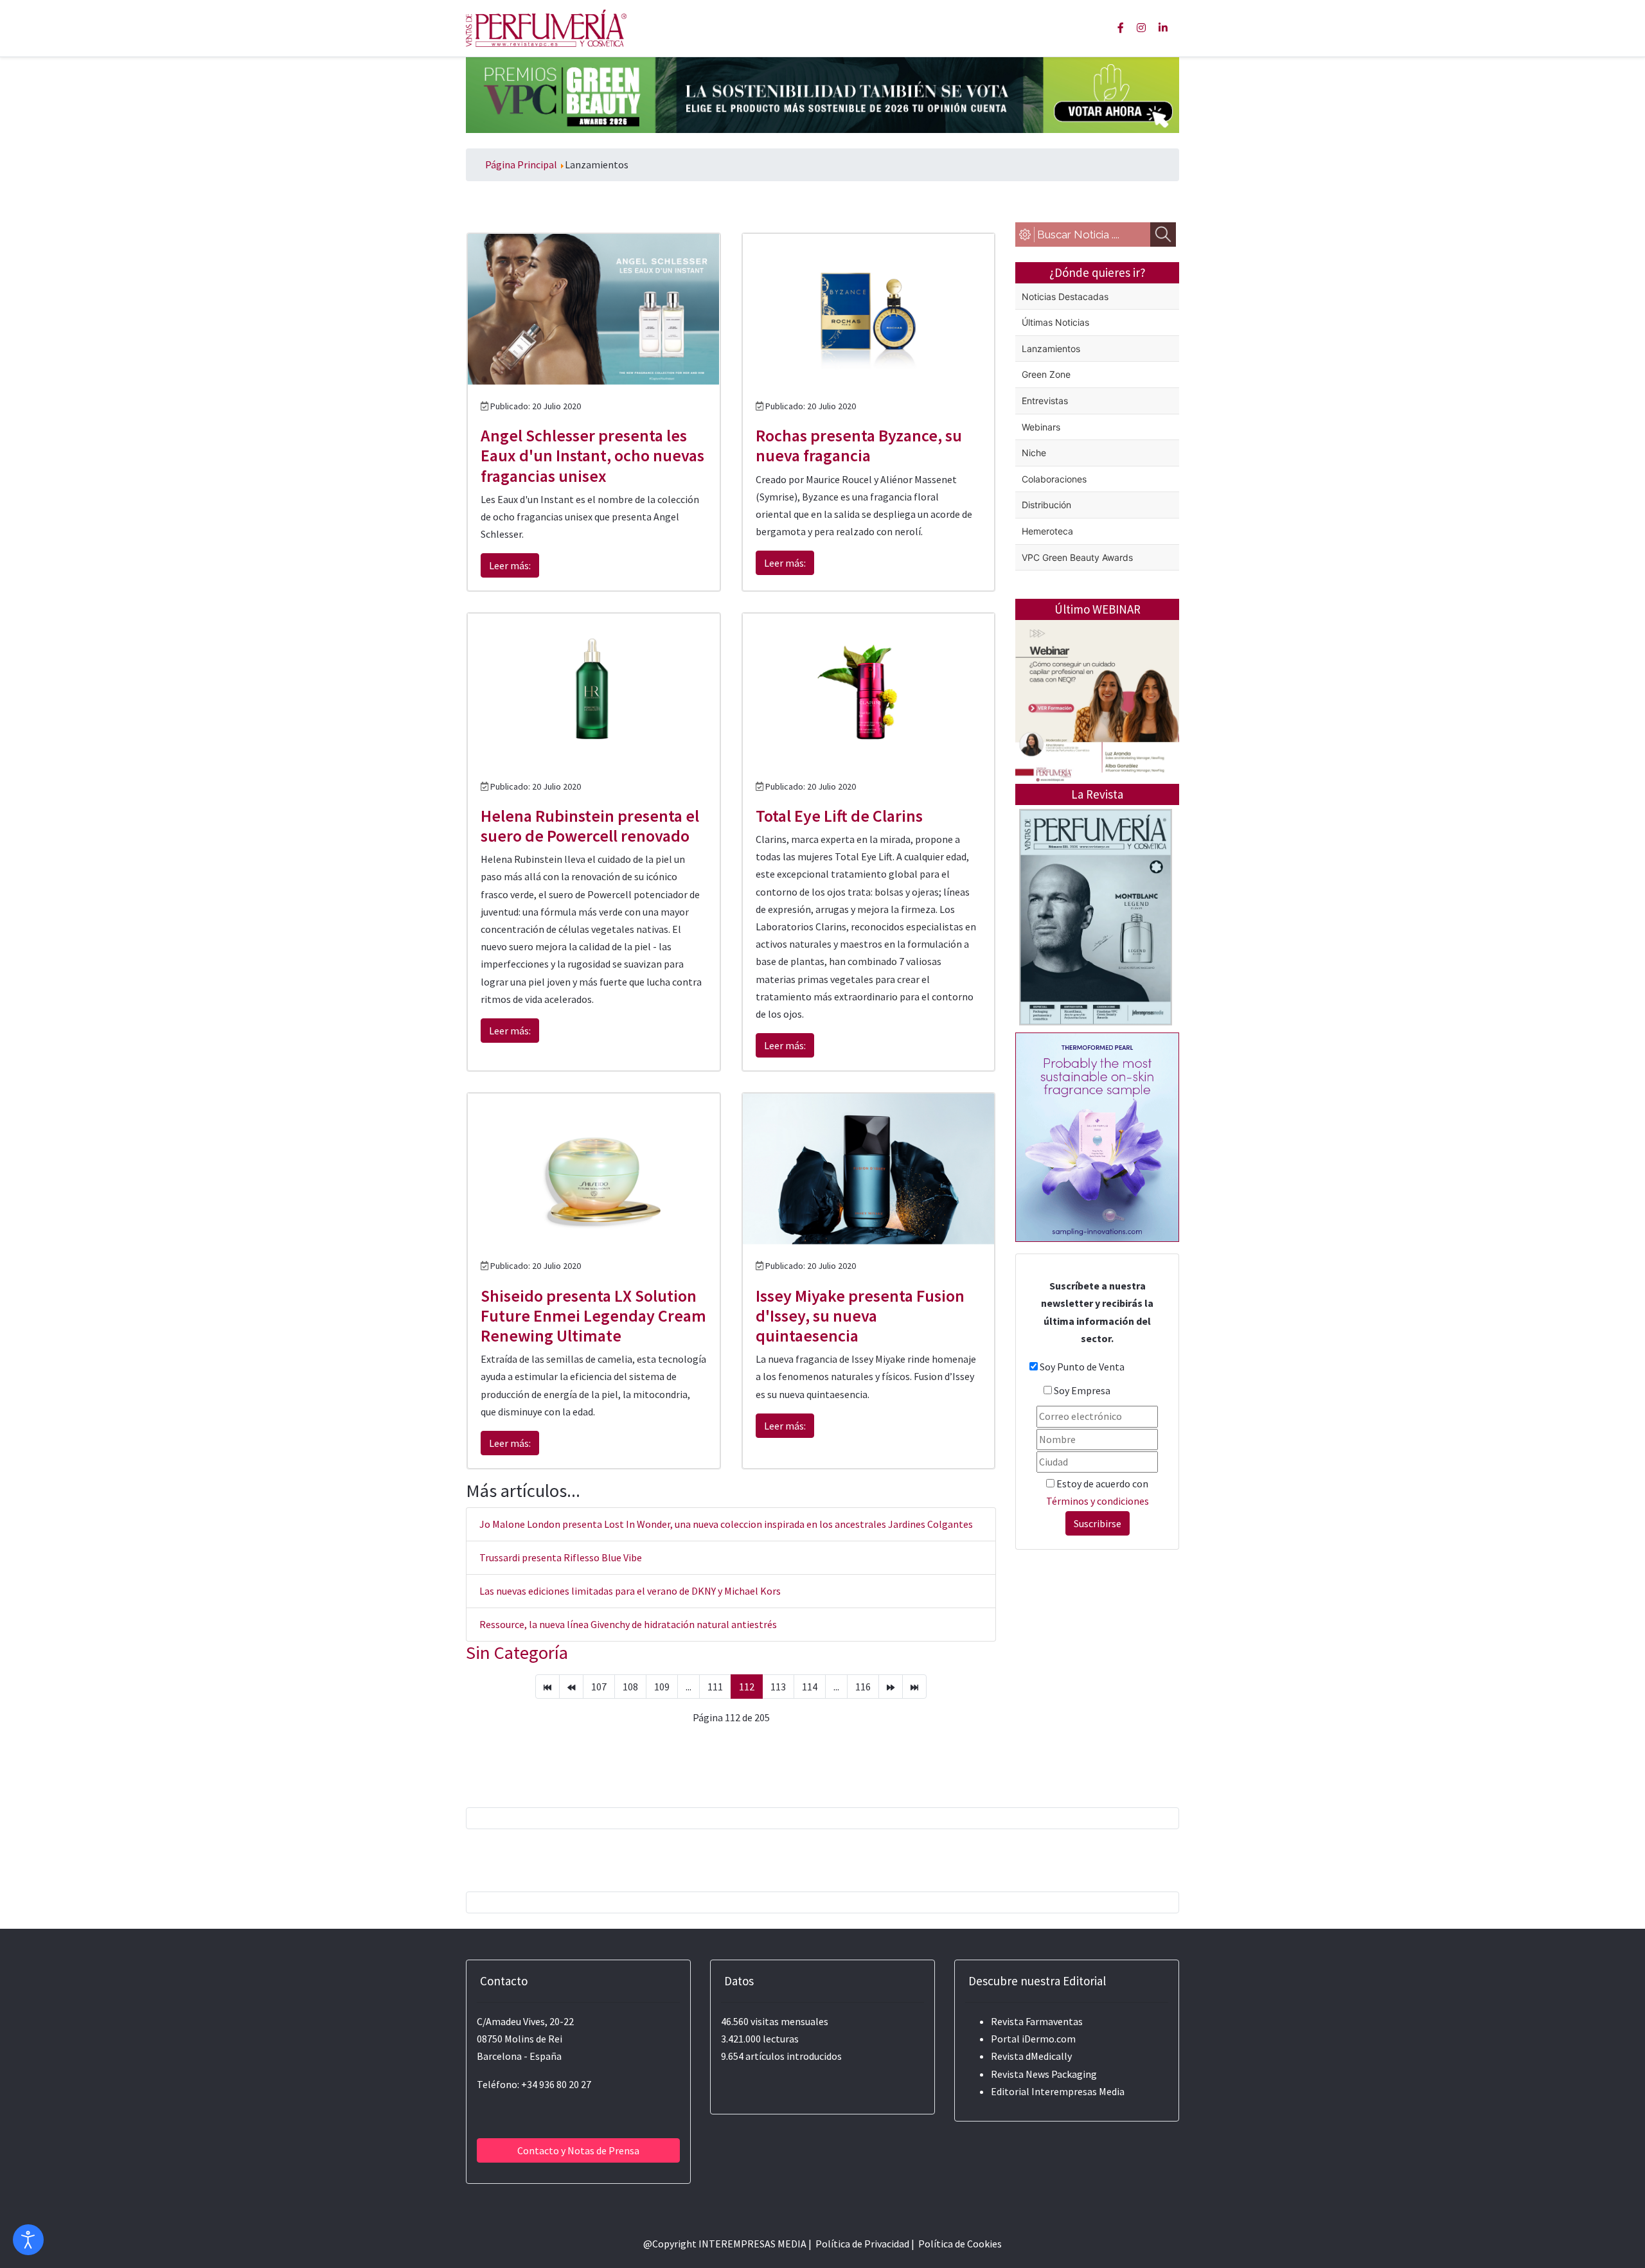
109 (662, 1687)
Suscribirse (1098, 1523)
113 (778, 1687)
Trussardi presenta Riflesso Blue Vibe (561, 1557)
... (689, 1687)
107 (599, 1687)
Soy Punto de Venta (1082, 1367)
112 (747, 1687)
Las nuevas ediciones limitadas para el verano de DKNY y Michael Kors (630, 1591)
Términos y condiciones (1098, 1501)
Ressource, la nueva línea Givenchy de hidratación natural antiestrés (628, 1624)
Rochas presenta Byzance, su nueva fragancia (859, 445)
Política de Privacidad (862, 2244)
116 (863, 1687)
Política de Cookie (958, 2244)
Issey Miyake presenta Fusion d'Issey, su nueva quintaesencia (860, 1316)
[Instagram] (1141, 28)
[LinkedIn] (1163, 28)
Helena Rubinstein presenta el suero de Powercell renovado (590, 826)
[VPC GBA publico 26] (822, 94)
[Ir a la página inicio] (547, 1687)
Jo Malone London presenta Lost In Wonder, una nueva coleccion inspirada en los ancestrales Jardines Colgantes (726, 1524)
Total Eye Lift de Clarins (839, 816)
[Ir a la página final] (914, 1687)
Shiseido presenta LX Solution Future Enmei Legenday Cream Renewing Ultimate (593, 1316)
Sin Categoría (517, 1652)
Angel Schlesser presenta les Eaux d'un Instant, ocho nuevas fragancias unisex (592, 455)
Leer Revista (1096, 968)
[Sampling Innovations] (1097, 1136)
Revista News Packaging (1044, 2074)
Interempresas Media (1078, 2091)
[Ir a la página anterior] (571, 1687)
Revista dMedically (1031, 2056)
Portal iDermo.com (1033, 2039)
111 (715, 1687)
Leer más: (510, 565)
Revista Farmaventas (1037, 2021)
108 (630, 1687)
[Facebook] (1121, 28)
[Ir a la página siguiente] (891, 1687)
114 (810, 1687)
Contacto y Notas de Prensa (578, 2150)
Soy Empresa (1082, 1390)
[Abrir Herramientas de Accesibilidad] (28, 2240)
